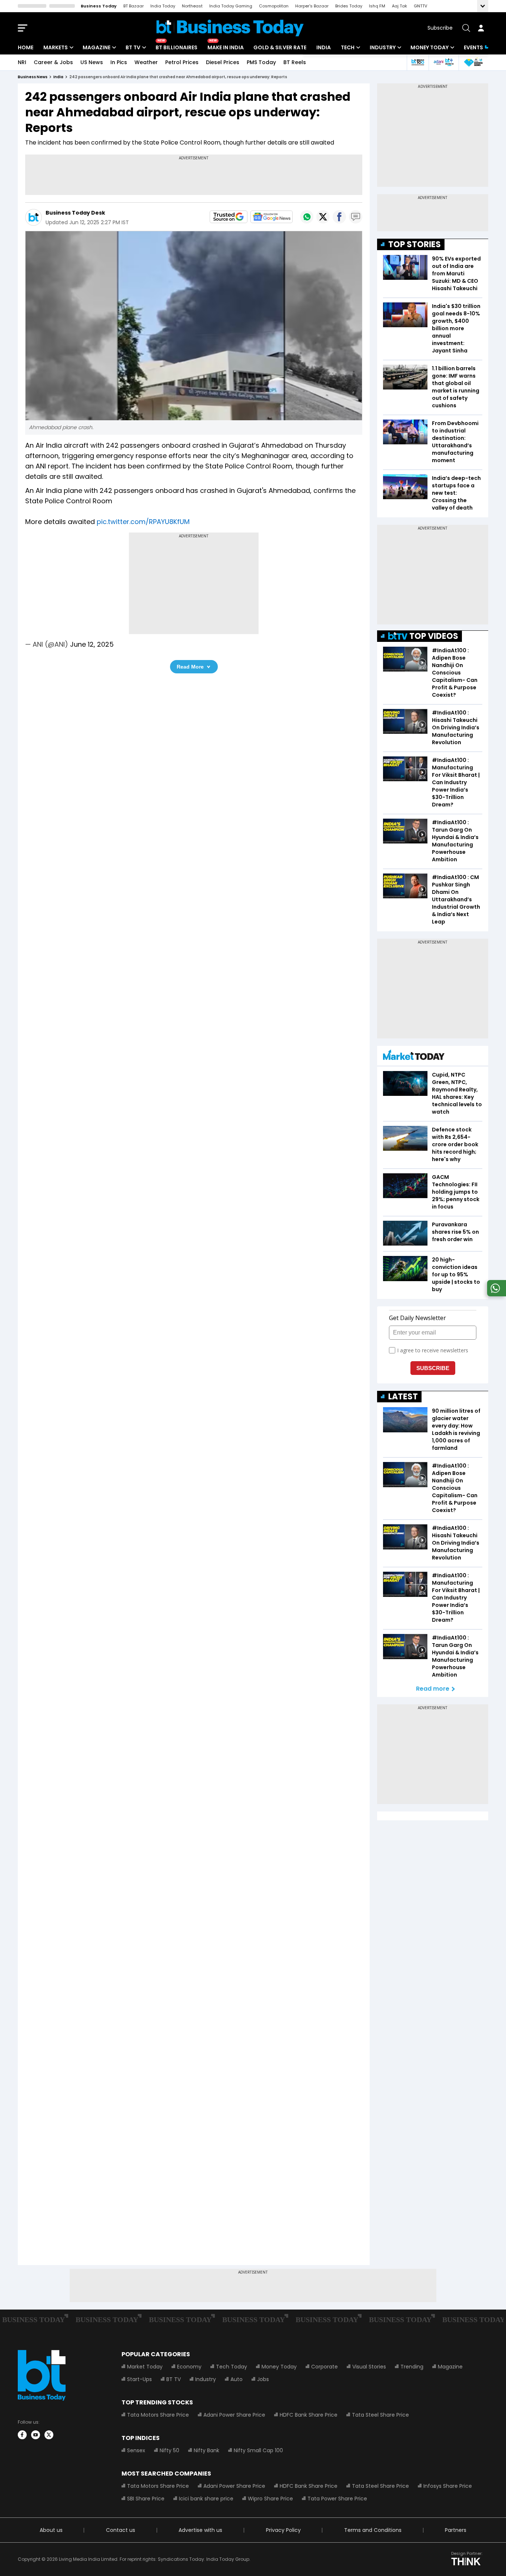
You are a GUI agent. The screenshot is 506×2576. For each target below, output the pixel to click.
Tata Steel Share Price (380, 2415)
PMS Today (261, 62)
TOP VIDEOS (434, 636)
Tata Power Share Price (337, 2499)
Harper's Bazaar (312, 6)
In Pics (119, 62)
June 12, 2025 (92, 644)
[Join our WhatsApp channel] (495, 1294)
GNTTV (420, 6)
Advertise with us (200, 2530)
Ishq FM (377, 6)
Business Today (99, 6)
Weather (146, 62)
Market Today (145, 2367)
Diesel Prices (223, 62)
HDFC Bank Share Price (309, 2415)
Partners (456, 2530)
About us (51, 2530)
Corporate (324, 2367)
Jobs (263, 2379)
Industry (383, 47)
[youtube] (36, 2435)
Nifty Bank (207, 2450)
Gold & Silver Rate (280, 47)
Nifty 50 (169, 2450)
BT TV (133, 47)
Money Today (430, 47)
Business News (33, 77)
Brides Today (349, 6)
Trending (412, 2367)
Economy (189, 2367)
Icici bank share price (206, 2499)
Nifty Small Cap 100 (258, 2450)
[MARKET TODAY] (414, 1057)
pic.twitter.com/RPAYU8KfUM (143, 522)
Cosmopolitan (274, 6)
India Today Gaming (231, 6)
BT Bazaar (134, 6)
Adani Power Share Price (234, 2415)
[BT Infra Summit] (444, 62)
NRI (22, 62)
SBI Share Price (146, 2499)
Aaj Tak (400, 6)
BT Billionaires (177, 47)
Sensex (136, 2450)
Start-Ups (139, 2379)
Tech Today (232, 2367)
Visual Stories (369, 2367)
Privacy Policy (283, 2530)
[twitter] (49, 2435)
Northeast (192, 6)
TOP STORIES (415, 244)
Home (26, 47)
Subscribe (440, 28)
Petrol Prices (182, 62)
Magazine (96, 47)
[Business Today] (230, 28)
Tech (348, 47)
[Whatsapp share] (307, 217)
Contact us (121, 2530)
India (324, 47)
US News (92, 62)
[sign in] (481, 28)
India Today (163, 6)
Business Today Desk (75, 213)
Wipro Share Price (270, 2499)
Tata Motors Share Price (158, 2415)
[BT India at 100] (417, 62)
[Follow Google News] (272, 217)
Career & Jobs (53, 62)
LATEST (403, 1397)
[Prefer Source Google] (229, 217)
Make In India (226, 47)
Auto (237, 2379)
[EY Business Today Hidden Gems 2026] (473, 62)
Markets (56, 47)
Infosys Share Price (448, 2486)
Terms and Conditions (373, 2530)
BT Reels (295, 62)
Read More (190, 667)
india (58, 77)
